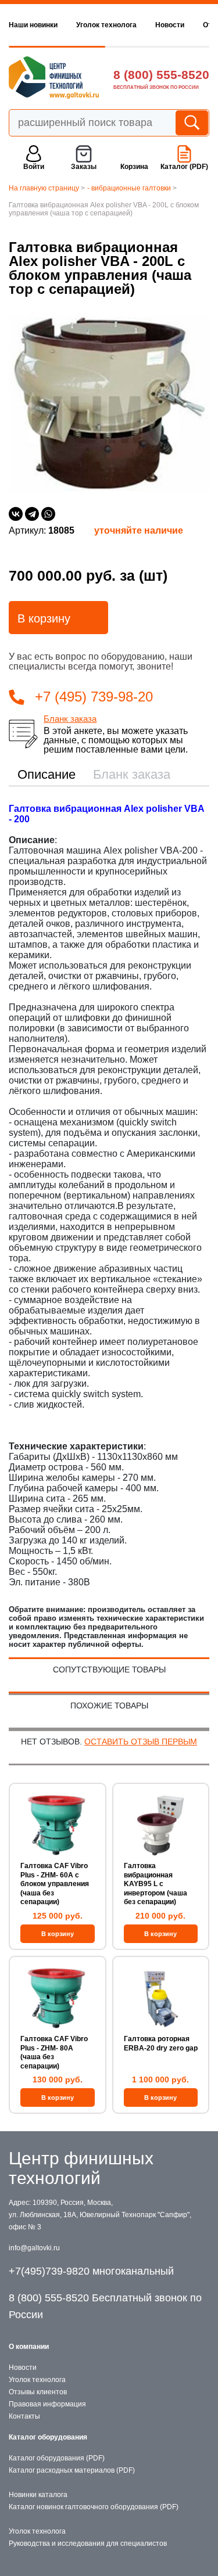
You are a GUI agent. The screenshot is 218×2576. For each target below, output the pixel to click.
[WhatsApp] (48, 514)
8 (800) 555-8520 (161, 75)
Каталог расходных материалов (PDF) (72, 2470)
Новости (170, 25)
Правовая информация (47, 2404)
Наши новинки (33, 25)
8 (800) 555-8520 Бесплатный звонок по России (105, 2306)
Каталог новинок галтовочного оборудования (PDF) (94, 2507)
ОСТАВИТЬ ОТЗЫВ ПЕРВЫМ (141, 1742)
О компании (29, 2347)
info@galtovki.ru (34, 2248)
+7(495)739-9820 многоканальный (91, 2271)
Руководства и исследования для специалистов (88, 2543)
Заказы (84, 167)
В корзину (44, 618)
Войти (34, 167)
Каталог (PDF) (184, 167)
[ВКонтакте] (16, 514)
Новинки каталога (38, 2495)
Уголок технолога (106, 25)
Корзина (134, 167)
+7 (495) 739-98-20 (94, 697)
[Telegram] (32, 514)
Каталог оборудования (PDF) (57, 2458)
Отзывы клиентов (38, 2392)
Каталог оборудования (48, 2437)
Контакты (24, 2416)
